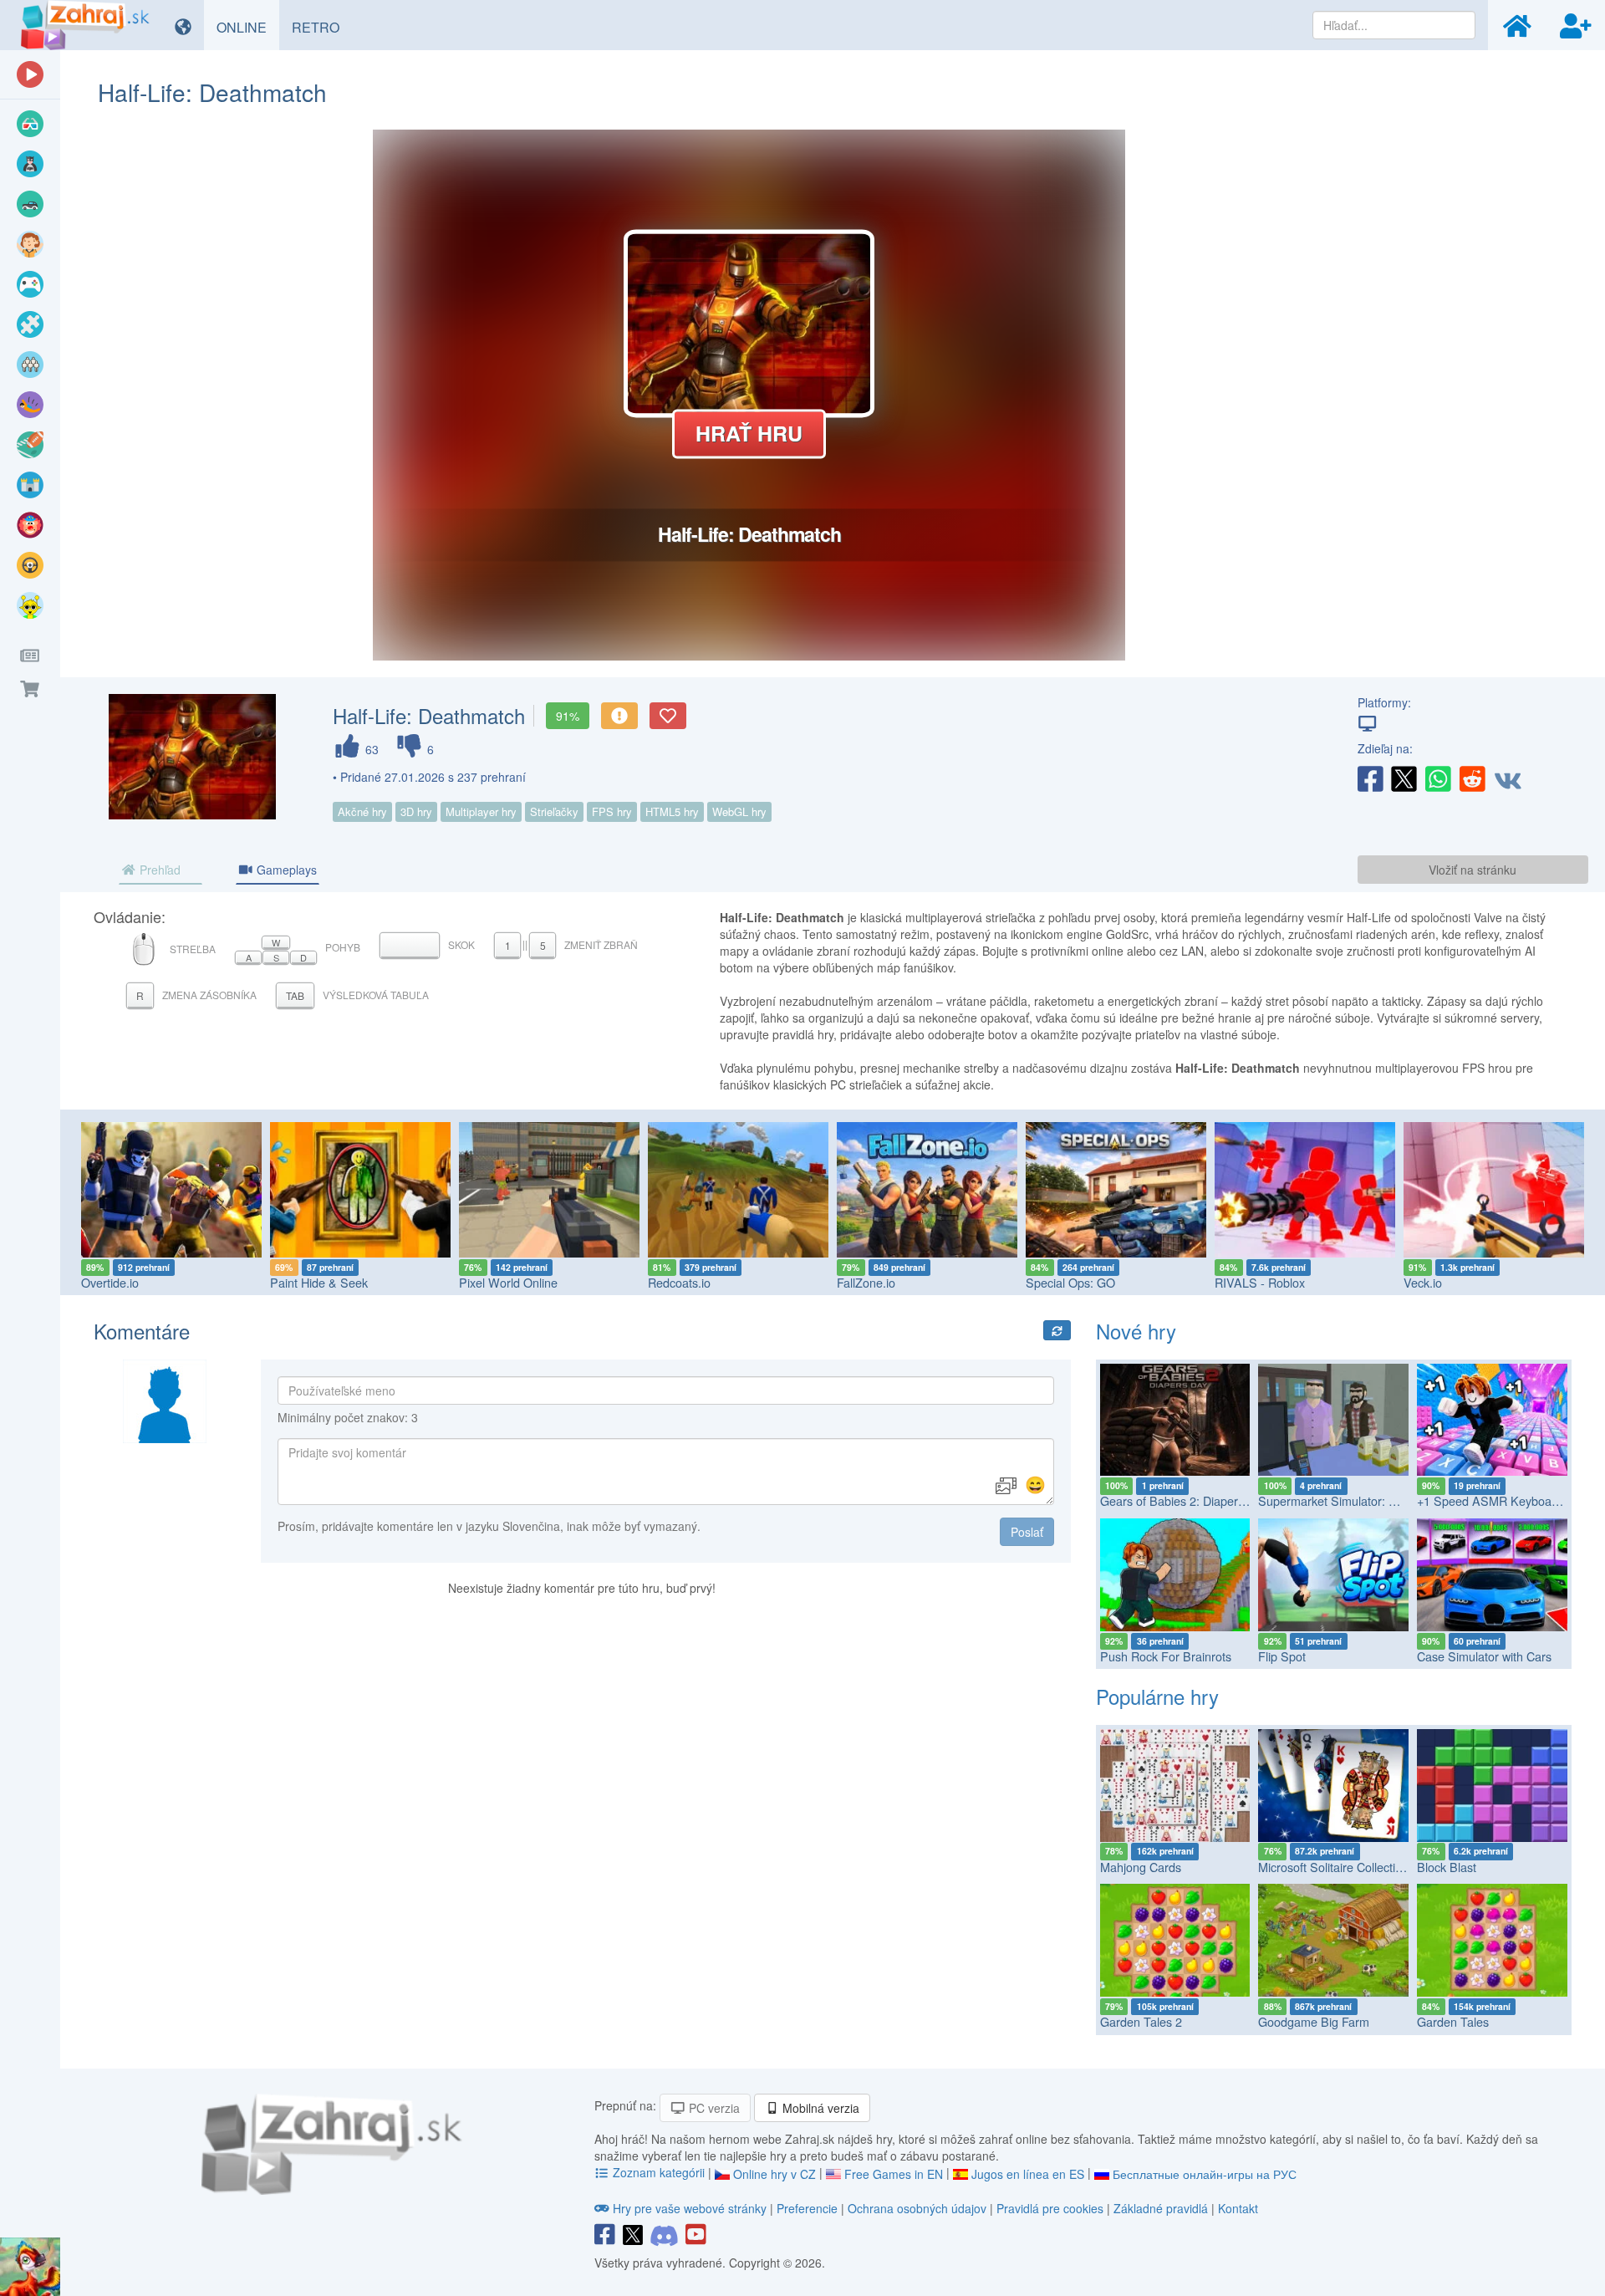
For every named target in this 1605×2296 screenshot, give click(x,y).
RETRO (322, 27)
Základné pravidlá (1161, 2208)
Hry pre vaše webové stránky (690, 2208)
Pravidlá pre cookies (1050, 2208)
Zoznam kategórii (659, 2172)
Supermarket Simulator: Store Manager (1363, 1500)
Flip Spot (1282, 1656)
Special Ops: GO (1070, 1282)
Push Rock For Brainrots (1166, 1656)
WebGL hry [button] (739, 811)
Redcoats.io (679, 1282)
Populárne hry (1157, 1696)
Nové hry (1136, 1331)
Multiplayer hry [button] (481, 811)
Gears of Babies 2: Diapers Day (1184, 1500)
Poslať (1027, 1532)
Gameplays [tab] (285, 870)
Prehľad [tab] (158, 870)
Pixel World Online (508, 1282)
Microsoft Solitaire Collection (1333, 1867)
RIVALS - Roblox (1260, 1282)
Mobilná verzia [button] (819, 2108)
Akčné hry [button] (362, 811)
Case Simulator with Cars (1484, 1656)
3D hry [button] (416, 811)
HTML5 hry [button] (672, 811)
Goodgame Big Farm (1314, 2021)
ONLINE (248, 27)
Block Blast (1447, 1867)
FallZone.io (866, 1282)
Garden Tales (1453, 2021)
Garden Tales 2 (1141, 2021)
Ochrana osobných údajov (917, 2208)
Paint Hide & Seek (319, 1282)
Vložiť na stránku (1473, 870)
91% (568, 716)
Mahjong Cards (1141, 1867)
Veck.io (1423, 1282)
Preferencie (809, 2208)
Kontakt (1238, 2208)
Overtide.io (110, 1282)
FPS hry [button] (612, 811)
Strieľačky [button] (554, 811)
